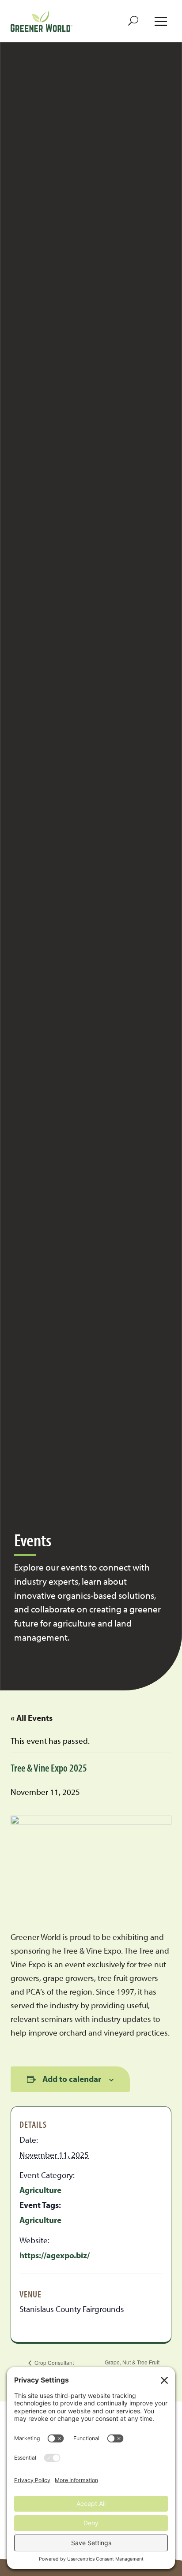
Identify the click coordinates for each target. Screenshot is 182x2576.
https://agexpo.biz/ (55, 2255)
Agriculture (40, 2190)
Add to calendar (72, 2079)
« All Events (32, 1718)
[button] (134, 21)
